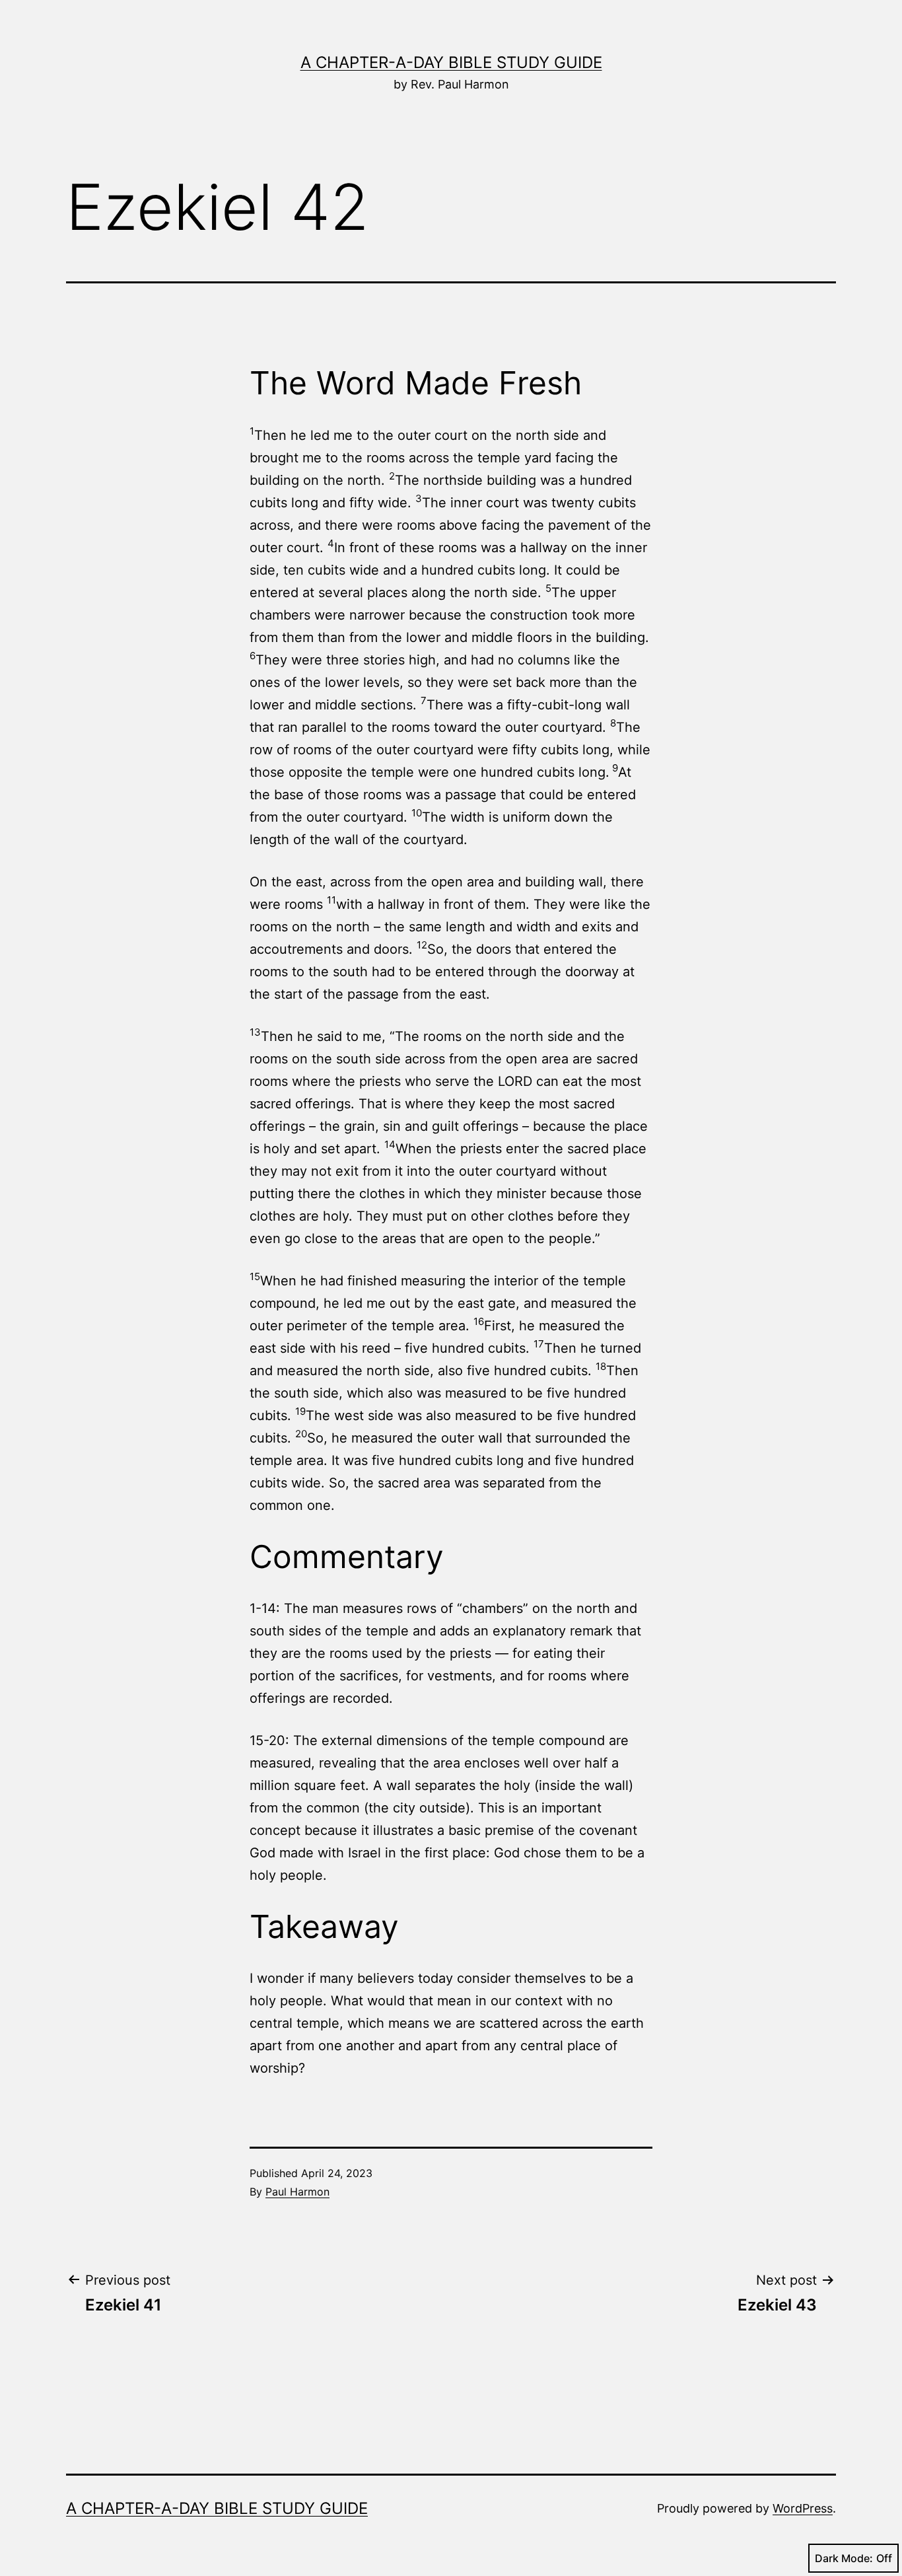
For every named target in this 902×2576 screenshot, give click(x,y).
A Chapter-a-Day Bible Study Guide (451, 62)
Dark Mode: (844, 2558)
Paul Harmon (297, 2192)
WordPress (803, 2508)
